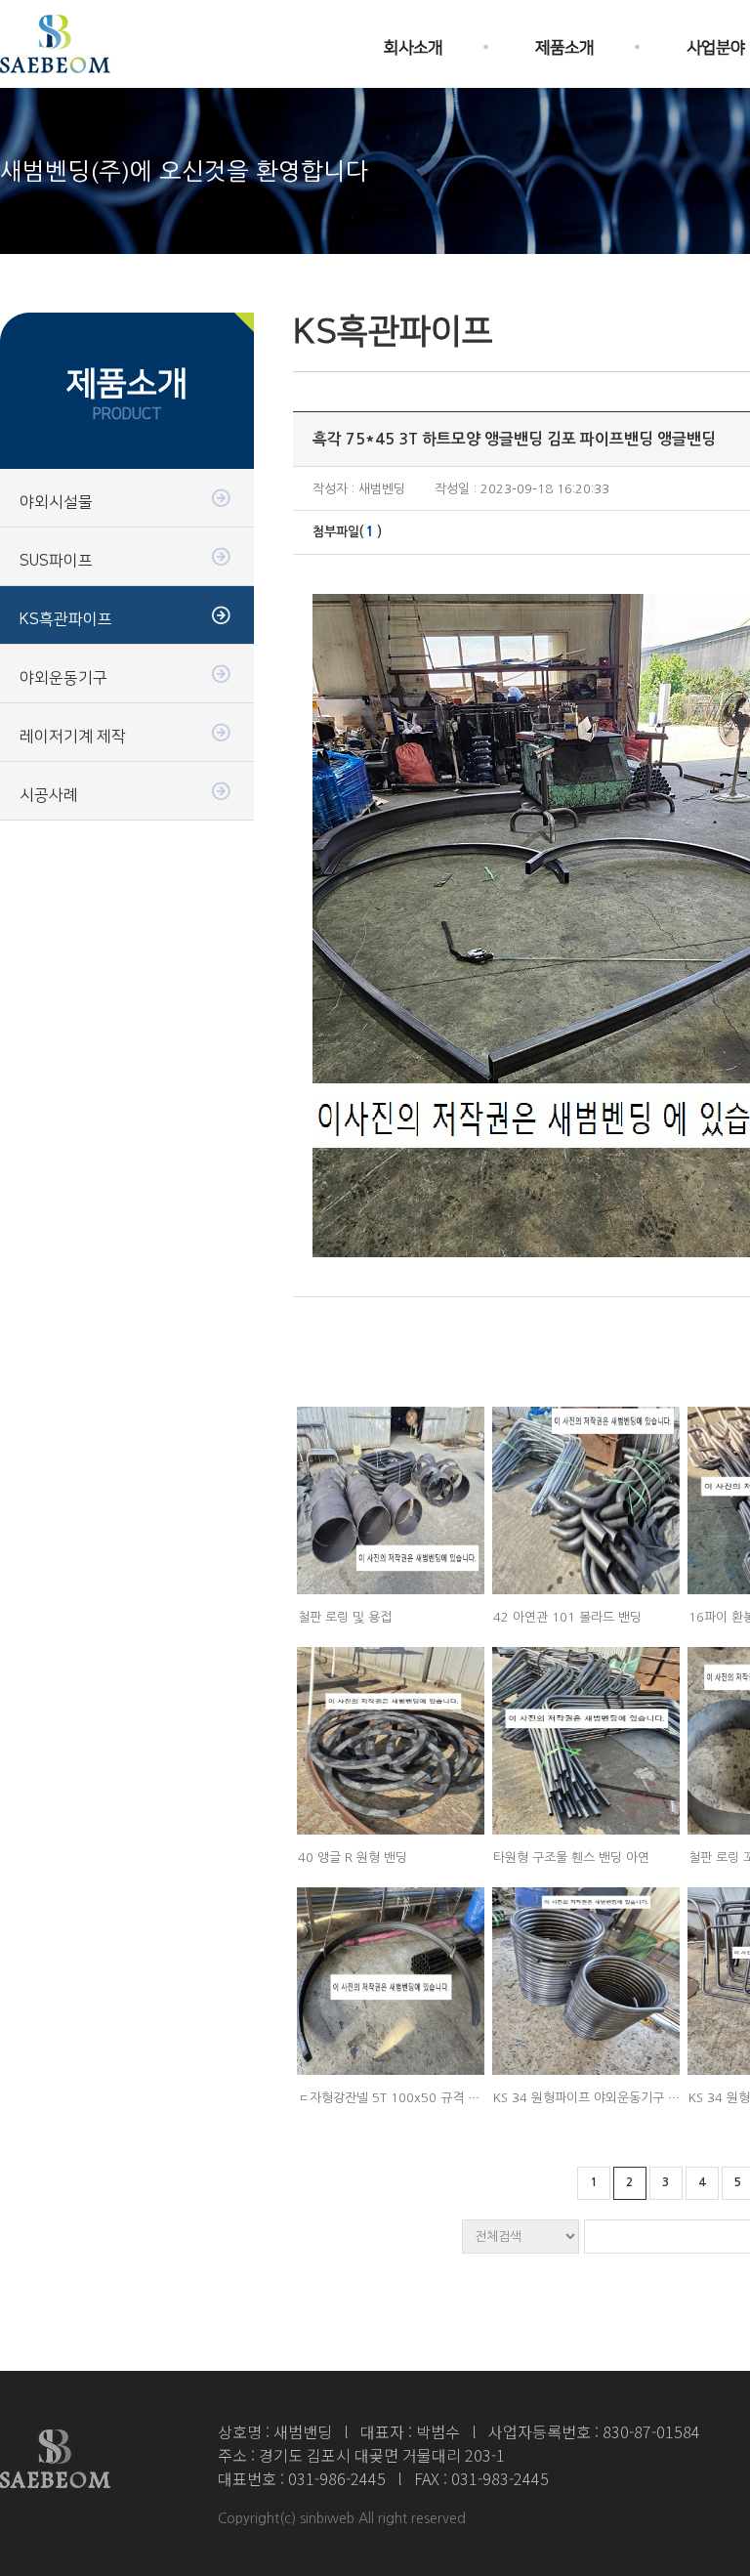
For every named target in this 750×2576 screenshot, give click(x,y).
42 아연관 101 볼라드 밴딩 (567, 1617)
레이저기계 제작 (73, 737)
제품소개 (564, 42)
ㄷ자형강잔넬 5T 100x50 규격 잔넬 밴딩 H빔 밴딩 (434, 2098)
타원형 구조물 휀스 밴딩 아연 (571, 1858)
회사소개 (413, 42)
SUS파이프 (56, 561)
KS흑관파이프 (66, 619)
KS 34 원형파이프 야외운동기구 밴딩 (592, 2098)
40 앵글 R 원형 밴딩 (353, 1858)
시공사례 (49, 795)
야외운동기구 (63, 678)
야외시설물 (56, 502)
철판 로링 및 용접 (345, 1617)
